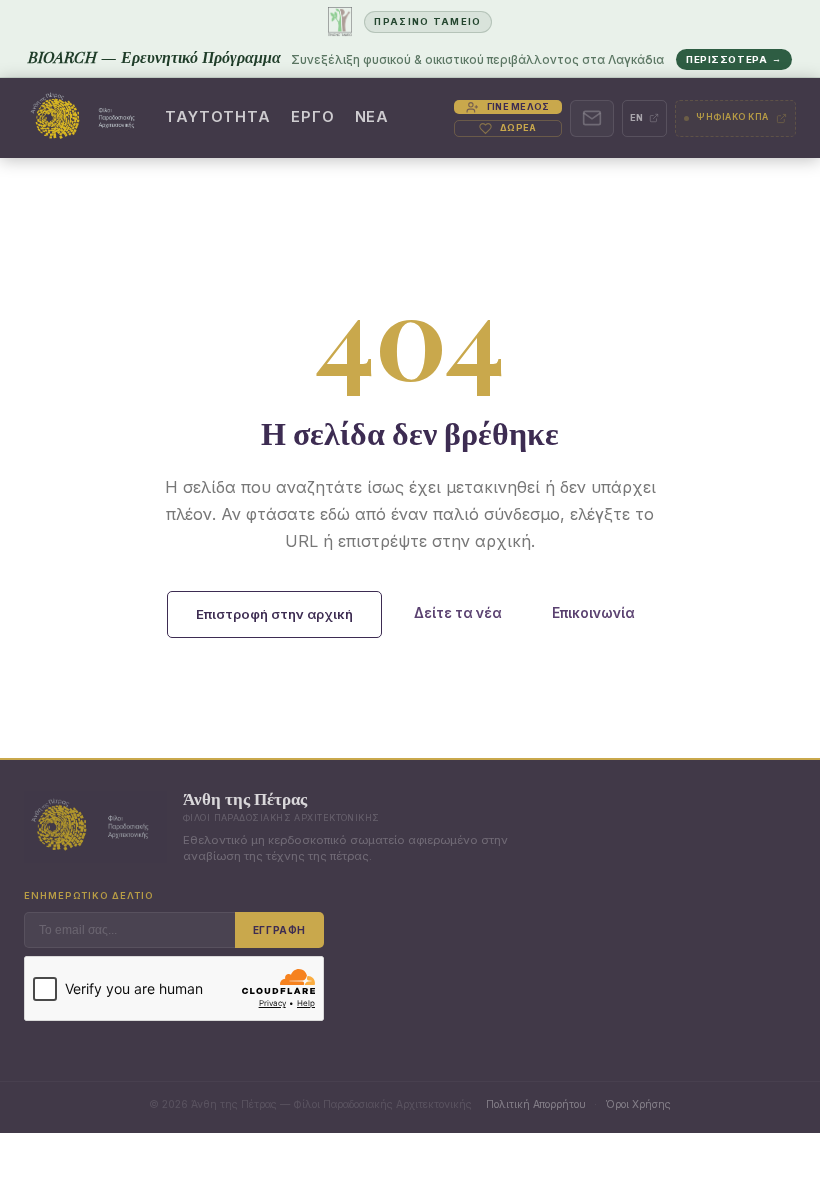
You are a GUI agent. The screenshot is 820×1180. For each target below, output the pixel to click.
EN (637, 117)
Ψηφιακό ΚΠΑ (732, 117)
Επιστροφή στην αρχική (274, 614)
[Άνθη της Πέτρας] (87, 118)
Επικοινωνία (593, 613)
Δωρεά (518, 127)
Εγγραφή (279, 930)
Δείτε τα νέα (458, 613)
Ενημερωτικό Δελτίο (89, 895)
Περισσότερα (734, 59)
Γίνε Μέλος (518, 106)
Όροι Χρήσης (638, 1104)
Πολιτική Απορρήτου (536, 1104)
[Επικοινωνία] (592, 118)
